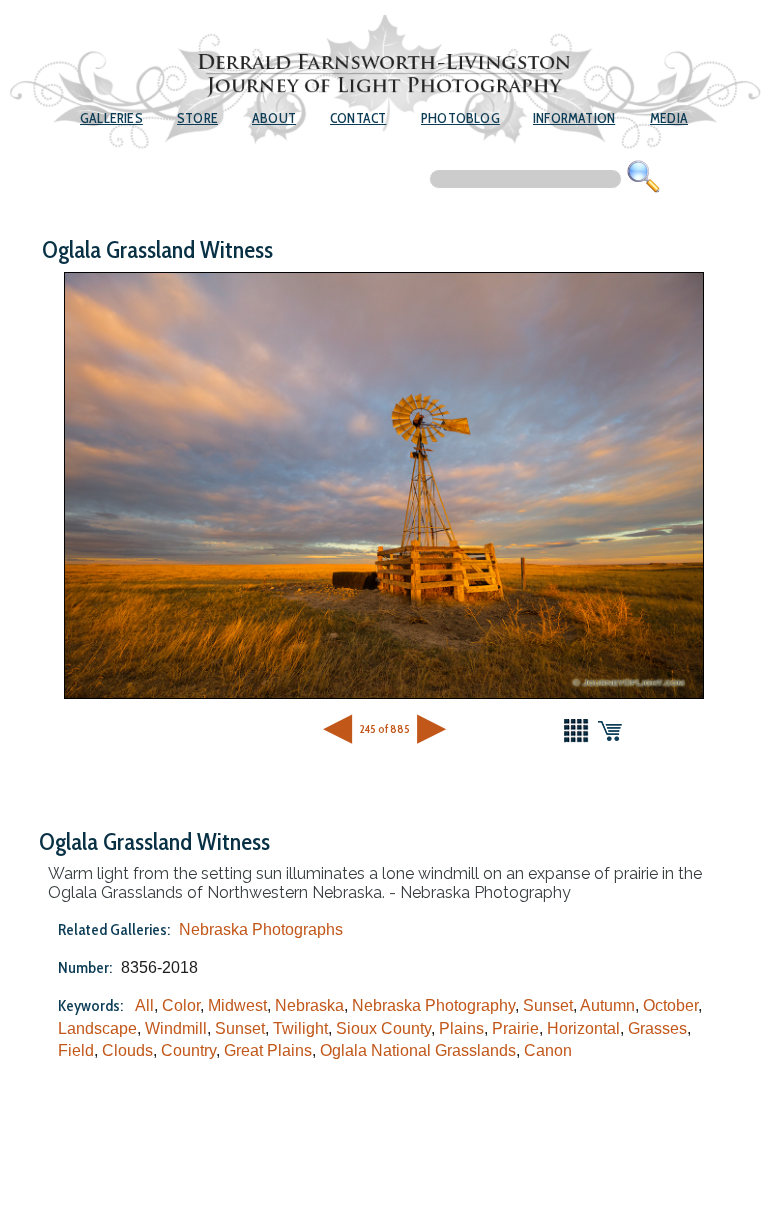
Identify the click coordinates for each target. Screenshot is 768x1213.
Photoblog (460, 118)
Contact (358, 118)
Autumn (607, 1005)
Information (574, 118)
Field (76, 1050)
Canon (548, 1050)
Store (197, 118)
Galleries (111, 118)
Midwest (237, 1005)
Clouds (127, 1050)
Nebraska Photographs (261, 929)
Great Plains (268, 1050)
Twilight (300, 1028)
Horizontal (583, 1028)
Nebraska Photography (433, 1005)
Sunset (548, 1005)
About (274, 118)
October (670, 1005)
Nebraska (309, 1005)
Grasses (657, 1028)
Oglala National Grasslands (418, 1050)
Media (669, 118)
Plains (461, 1028)
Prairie (515, 1028)
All (144, 1005)
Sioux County (383, 1028)
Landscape (97, 1028)
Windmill (176, 1028)
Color (181, 1005)
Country (188, 1050)
